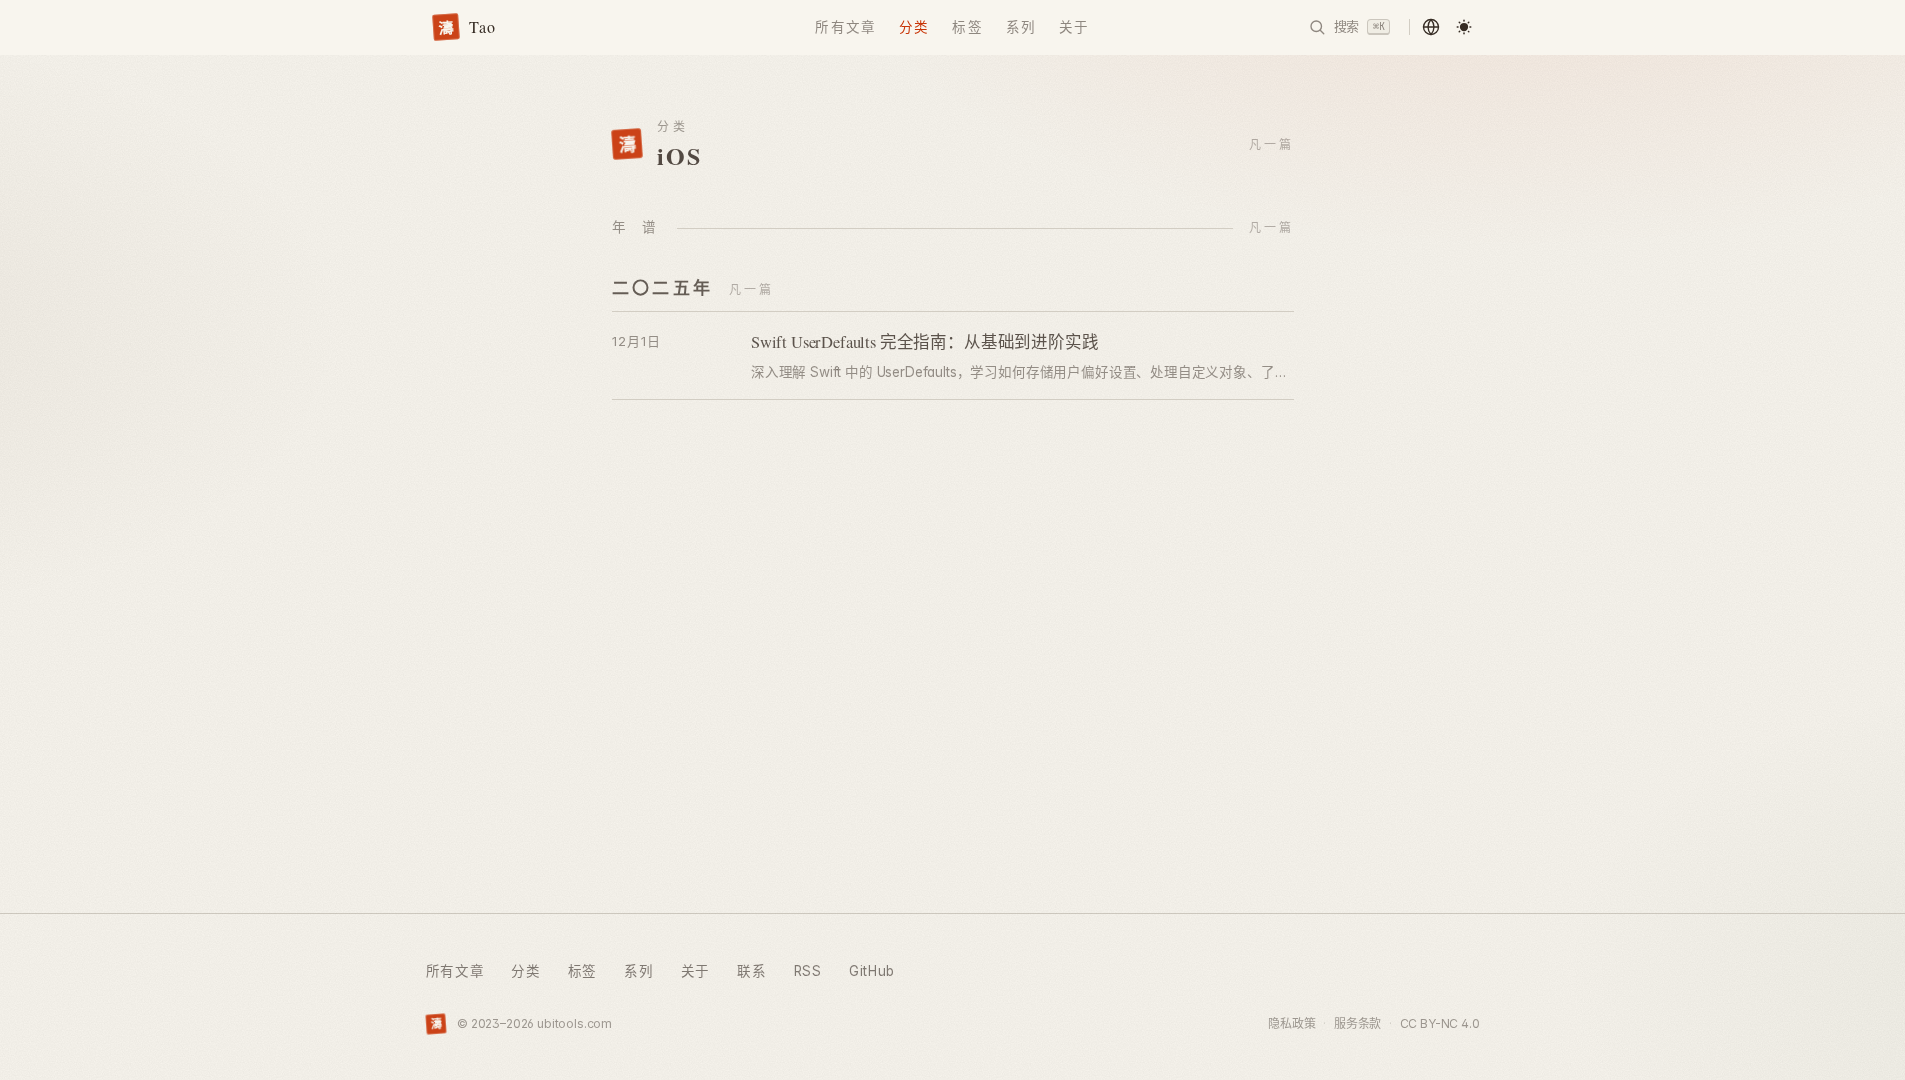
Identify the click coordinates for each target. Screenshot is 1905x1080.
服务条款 (1357, 1023)
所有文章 (845, 27)
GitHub (872, 971)
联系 (751, 971)
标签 (967, 27)
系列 (1021, 27)
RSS (808, 971)
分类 (914, 27)
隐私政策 (1291, 1023)
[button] (1431, 27)
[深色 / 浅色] (1464, 27)
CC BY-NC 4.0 (1440, 1023)
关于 (1074, 27)
